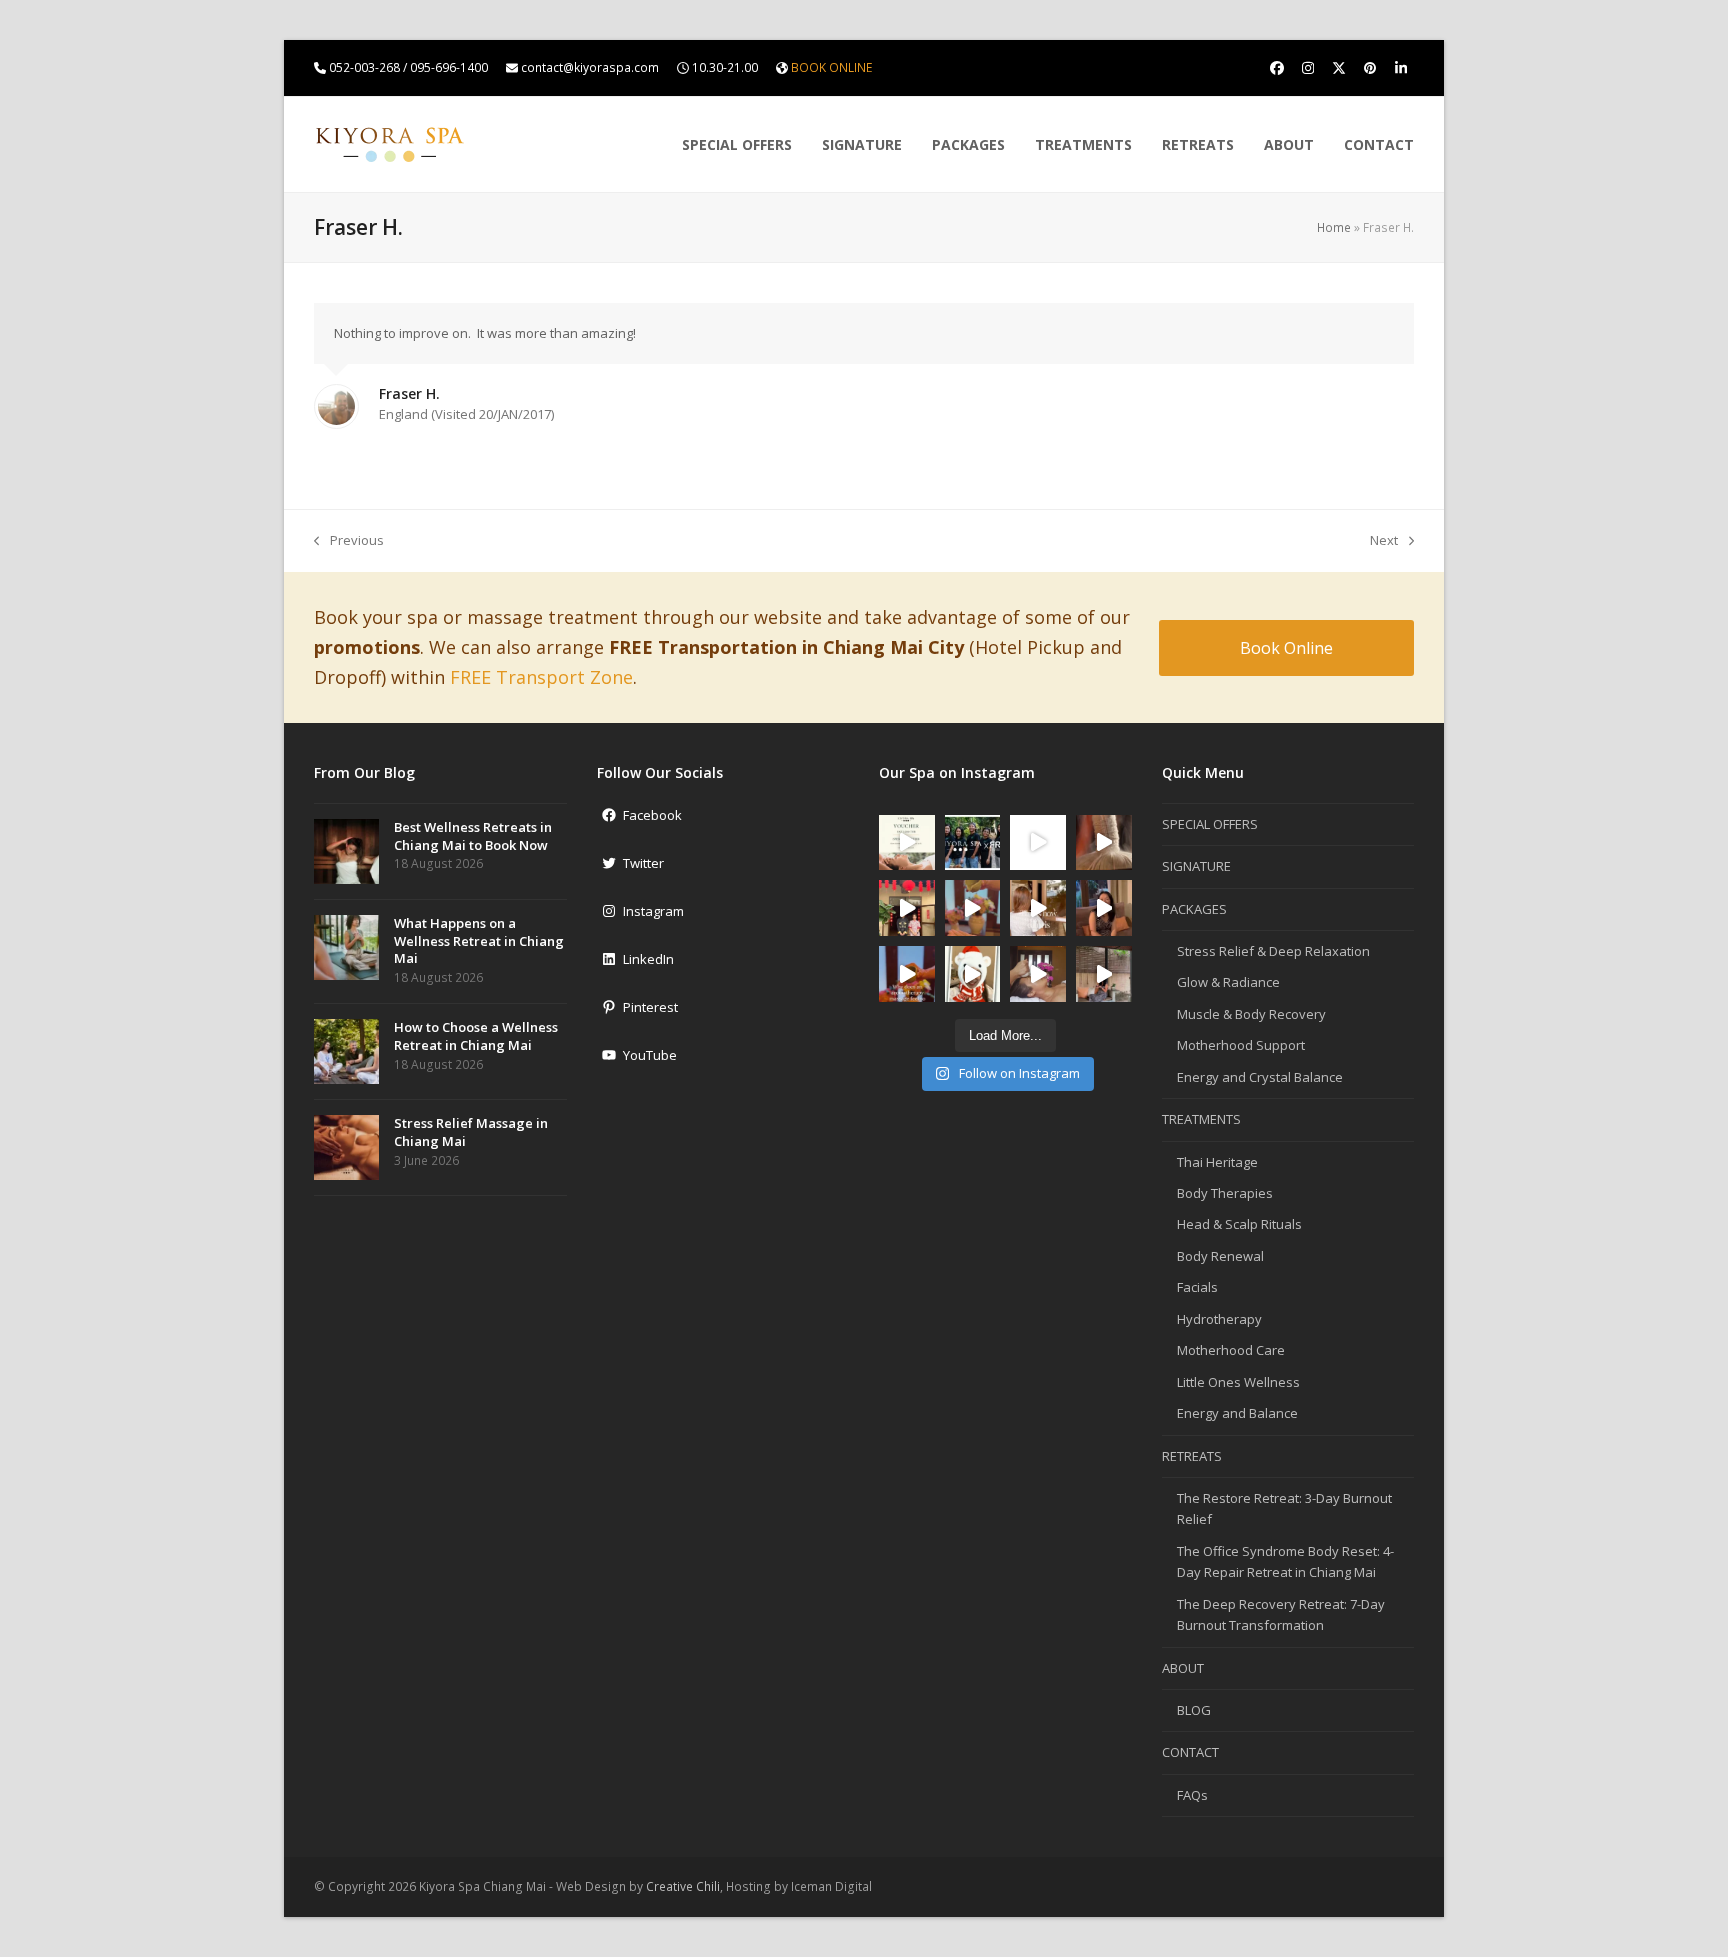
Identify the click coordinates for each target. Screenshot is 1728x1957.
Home (1334, 227)
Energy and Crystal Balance (1260, 1077)
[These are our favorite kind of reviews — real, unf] (1104, 908)
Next (1384, 541)
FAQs (1192, 1795)
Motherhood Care (1231, 1350)
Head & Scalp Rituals (1239, 1224)
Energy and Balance (1237, 1413)
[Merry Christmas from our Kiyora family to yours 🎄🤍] (973, 974)
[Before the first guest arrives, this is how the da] (1038, 908)
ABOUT (1183, 1668)
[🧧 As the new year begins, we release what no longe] (907, 908)
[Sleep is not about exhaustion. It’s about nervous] (1038, 843)
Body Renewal (1220, 1256)
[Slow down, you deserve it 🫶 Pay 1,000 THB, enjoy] (907, 843)
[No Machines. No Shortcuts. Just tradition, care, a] (1104, 843)
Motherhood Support (1241, 1045)
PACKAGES (1194, 909)
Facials (1197, 1287)
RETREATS (1192, 1456)
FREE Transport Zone (541, 677)
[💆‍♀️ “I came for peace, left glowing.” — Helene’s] (1104, 974)
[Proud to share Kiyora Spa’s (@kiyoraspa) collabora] (973, 843)
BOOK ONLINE (831, 67)
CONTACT (1190, 1752)
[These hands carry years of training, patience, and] (973, 908)
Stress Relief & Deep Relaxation (1273, 951)
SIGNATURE (1196, 866)
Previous (349, 541)
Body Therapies (1225, 1193)
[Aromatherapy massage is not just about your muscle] (907, 974)
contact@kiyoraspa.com (590, 67)
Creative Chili (683, 1886)
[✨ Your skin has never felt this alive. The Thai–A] (1038, 974)
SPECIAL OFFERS (1210, 824)
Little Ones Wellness (1238, 1382)
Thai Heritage (1217, 1162)
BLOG (1194, 1710)
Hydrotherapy (1219, 1319)
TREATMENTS (1201, 1119)
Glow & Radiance (1228, 982)
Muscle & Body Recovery (1251, 1014)
